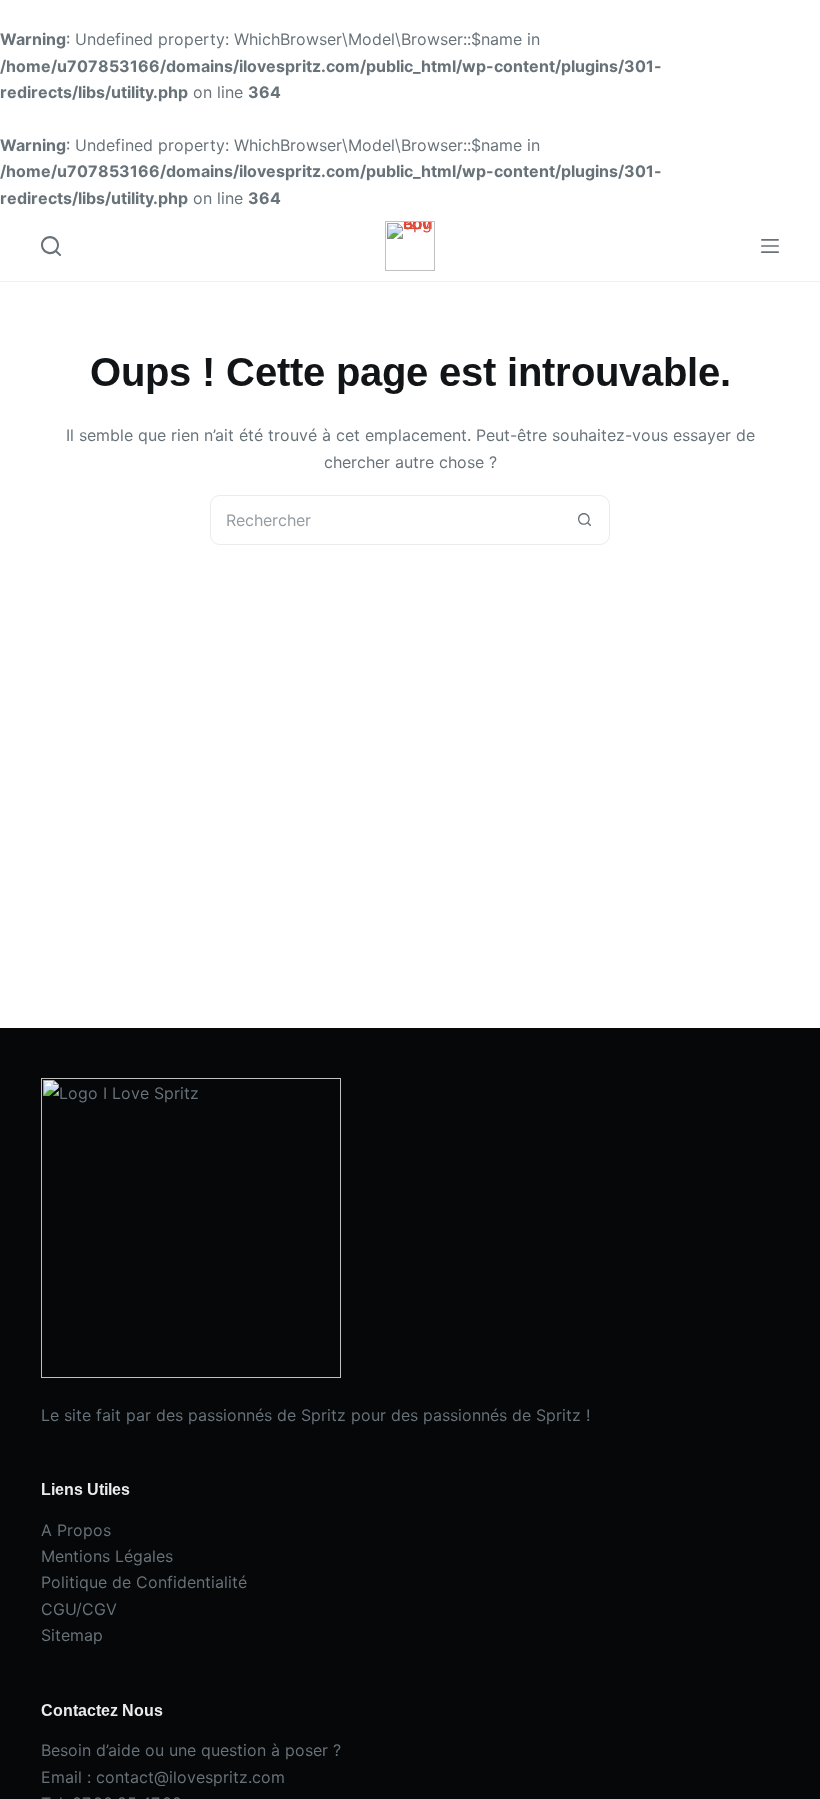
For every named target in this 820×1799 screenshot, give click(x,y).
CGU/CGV (79, 1609)
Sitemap (72, 1635)
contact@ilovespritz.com (190, 1777)
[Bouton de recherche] (584, 520)
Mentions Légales (107, 1556)
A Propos (76, 1530)
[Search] (51, 246)
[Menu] (770, 246)
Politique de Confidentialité (144, 1582)
